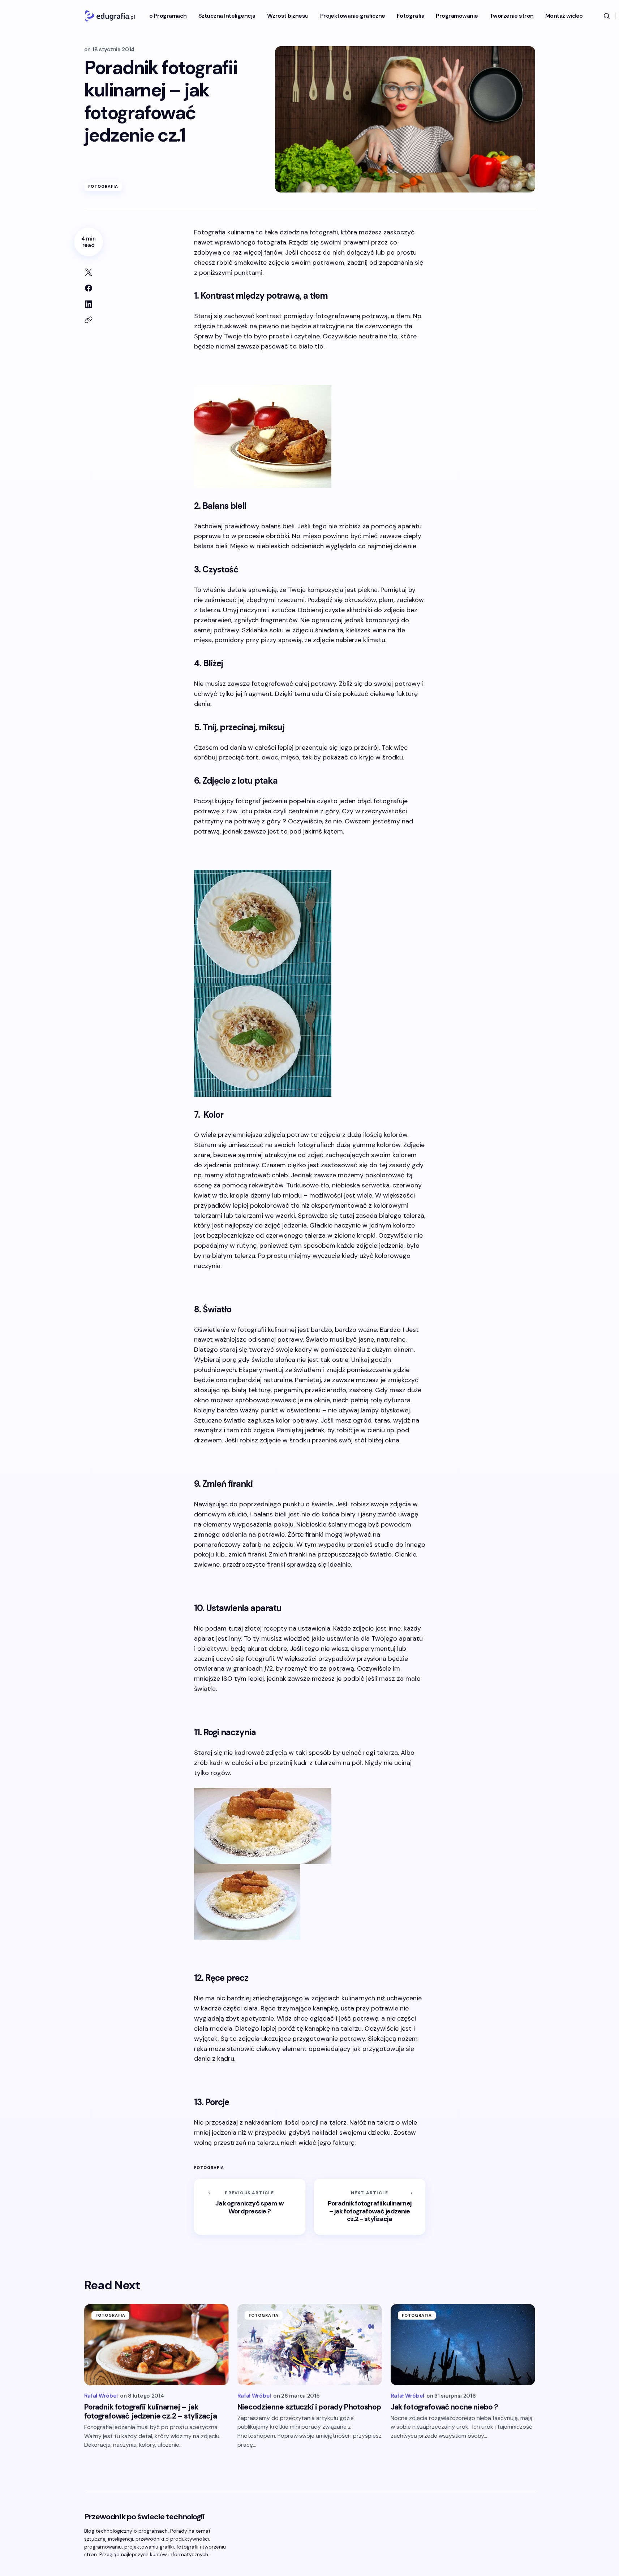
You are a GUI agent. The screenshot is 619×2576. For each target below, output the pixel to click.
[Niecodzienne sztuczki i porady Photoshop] (310, 2345)
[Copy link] (89, 320)
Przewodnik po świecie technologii (145, 2517)
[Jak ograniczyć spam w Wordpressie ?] (250, 2207)
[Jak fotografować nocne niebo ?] (463, 2345)
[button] (607, 16)
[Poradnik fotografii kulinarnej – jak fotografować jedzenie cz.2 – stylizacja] (156, 2345)
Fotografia (103, 186)
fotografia (209, 2168)
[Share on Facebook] (89, 288)
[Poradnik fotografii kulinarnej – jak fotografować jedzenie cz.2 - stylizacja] (370, 2207)
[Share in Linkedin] (89, 304)
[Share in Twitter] (89, 272)
